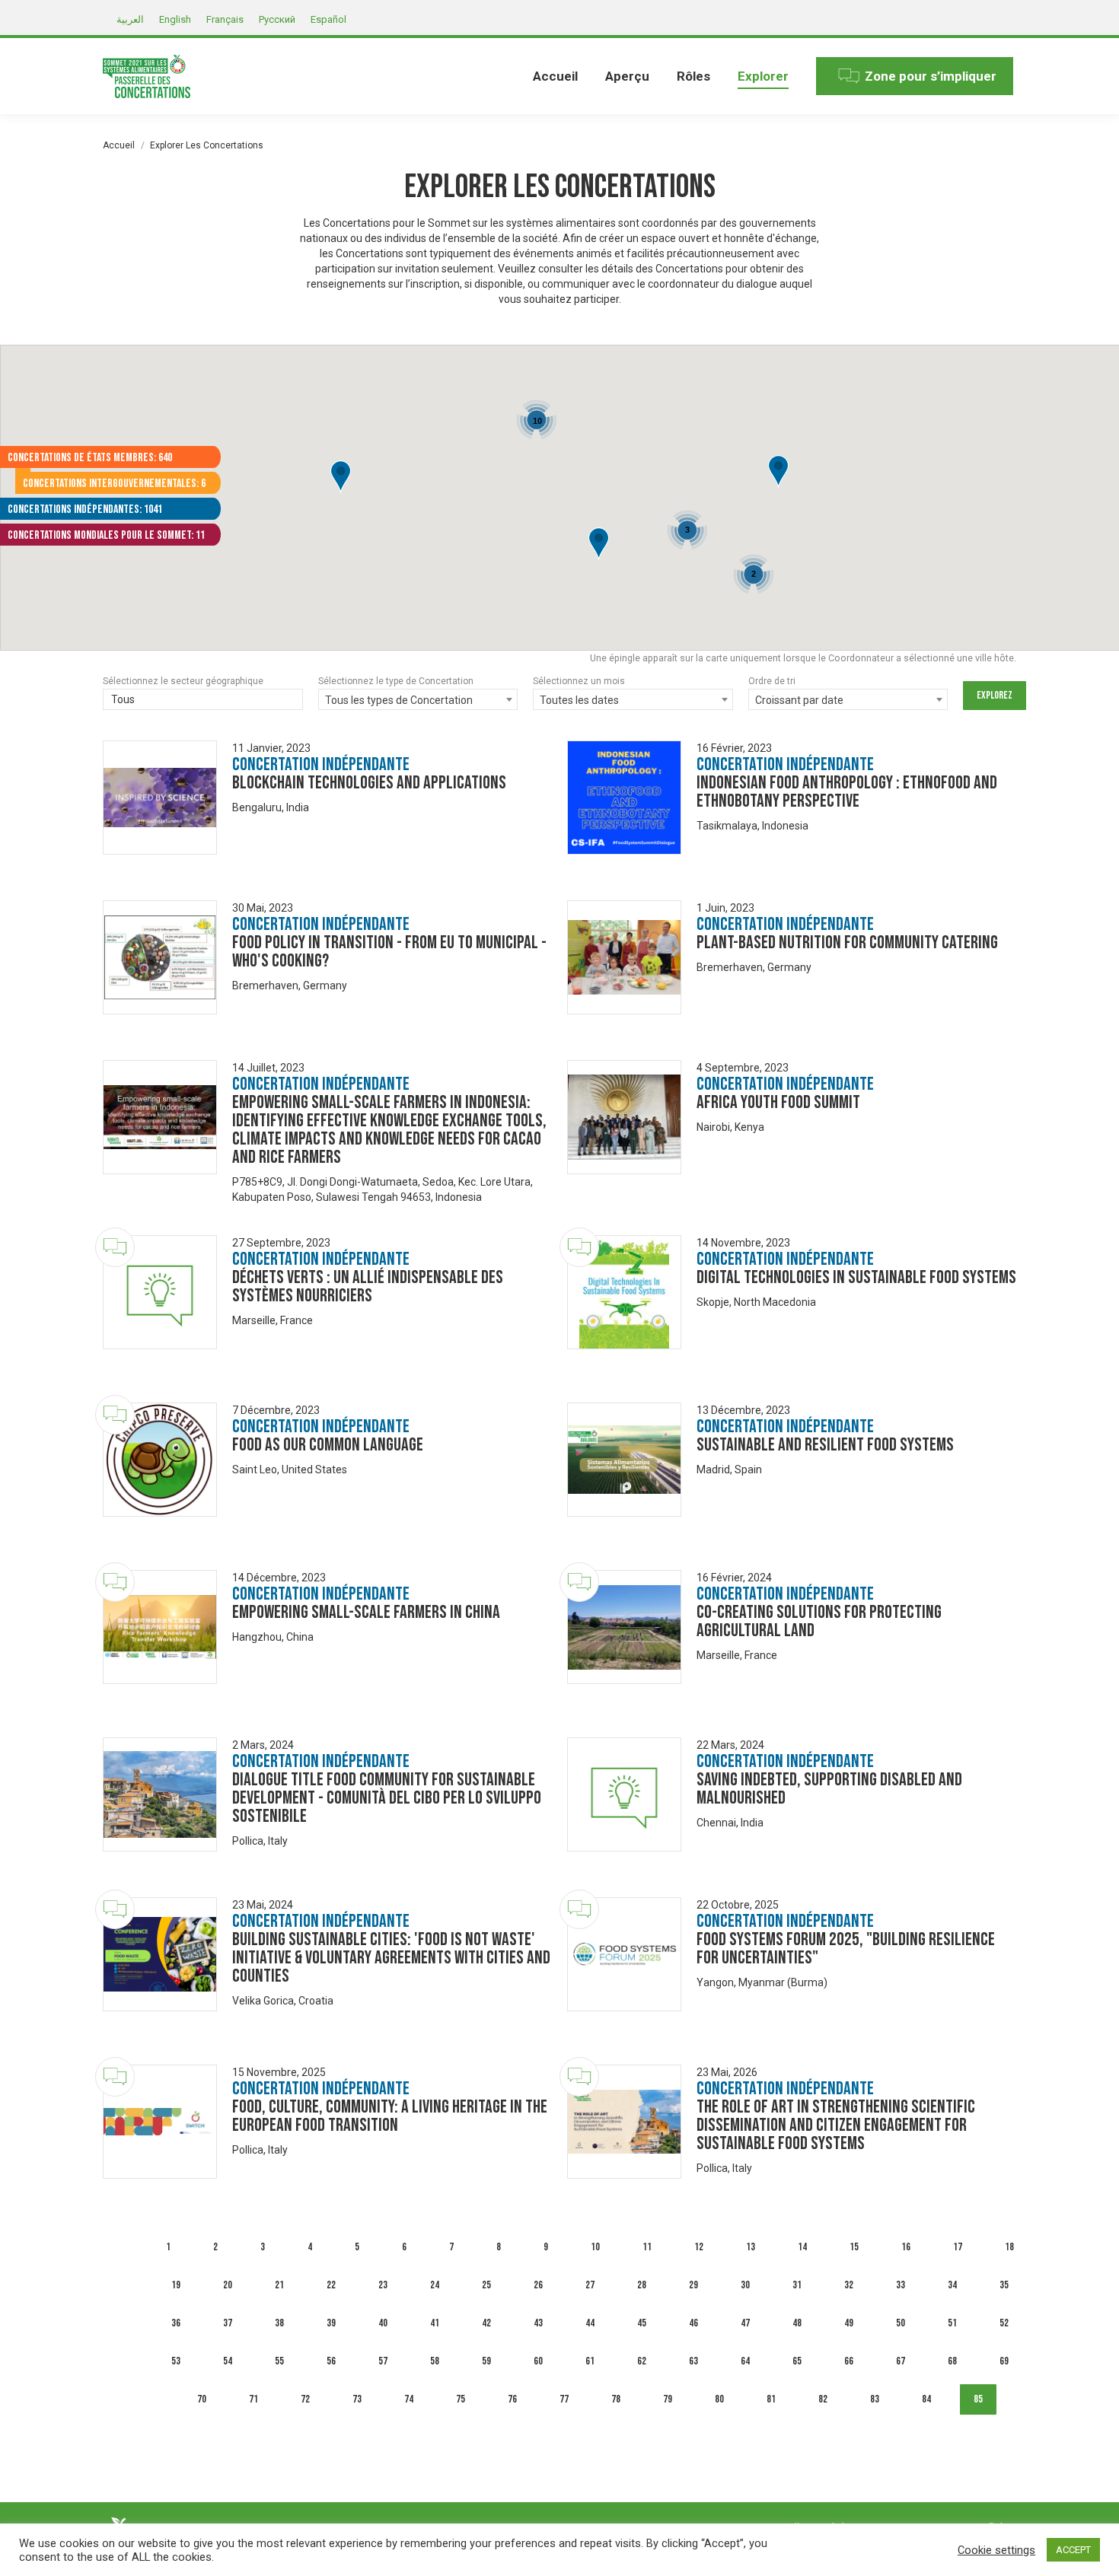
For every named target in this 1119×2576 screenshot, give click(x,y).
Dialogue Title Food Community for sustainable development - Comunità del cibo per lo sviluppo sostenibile (387, 1798)
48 (797, 2323)
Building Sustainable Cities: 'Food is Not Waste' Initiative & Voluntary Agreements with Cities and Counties (391, 1958)
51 (952, 2323)
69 (1004, 2361)
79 (668, 2399)
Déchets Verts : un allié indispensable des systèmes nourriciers (368, 1286)
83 (875, 2399)
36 (176, 2323)
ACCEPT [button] (1073, 2550)
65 (797, 2361)
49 (849, 2323)
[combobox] (203, 701)
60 (538, 2361)
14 (802, 2247)
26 (538, 2285)
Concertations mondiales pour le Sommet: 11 (106, 535)
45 (642, 2323)
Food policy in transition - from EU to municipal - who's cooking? (389, 952)
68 (952, 2361)
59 (486, 2361)
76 (512, 2399)
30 (745, 2285)
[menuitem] (555, 76)
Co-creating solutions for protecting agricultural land (819, 1621)
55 (279, 2361)
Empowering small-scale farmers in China (366, 1612)
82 (823, 2399)
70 (202, 2399)
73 (357, 2399)
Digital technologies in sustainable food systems (856, 1277)
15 (854, 2247)
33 (901, 2285)
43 (538, 2323)
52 (1004, 2323)
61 (590, 2361)
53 (176, 2361)
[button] (599, 544)
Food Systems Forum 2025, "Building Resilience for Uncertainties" (846, 1949)
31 (797, 2285)
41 (435, 2323)
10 (595, 2247)
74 (409, 2399)
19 (176, 2285)
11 (647, 2247)
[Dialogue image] (160, 798)
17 (958, 2247)
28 (642, 2285)
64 (745, 2361)
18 (1009, 2247)
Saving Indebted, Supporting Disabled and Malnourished (829, 1789)
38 (279, 2323)
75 (461, 2399)
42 (486, 2323)
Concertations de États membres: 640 (90, 458)
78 (616, 2399)
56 (331, 2361)
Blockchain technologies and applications (369, 783)
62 (642, 2361)
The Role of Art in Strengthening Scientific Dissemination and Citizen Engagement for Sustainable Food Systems (836, 2125)
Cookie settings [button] (996, 2550)
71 (253, 2399)
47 (745, 2323)
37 (228, 2323)
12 (699, 2247)
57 (383, 2361)
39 (331, 2323)
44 (590, 2323)
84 (926, 2399)
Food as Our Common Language (328, 1445)
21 (279, 2285)
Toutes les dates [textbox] (579, 700)
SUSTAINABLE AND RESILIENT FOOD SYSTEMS (825, 1445)
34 (952, 2285)
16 (906, 2247)
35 (1004, 2285)
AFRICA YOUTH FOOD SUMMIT (778, 1102)
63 (693, 2361)
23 (383, 2285)
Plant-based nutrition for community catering (847, 943)
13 (751, 2247)
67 (901, 2361)
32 (849, 2285)
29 (693, 2285)
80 (719, 2399)
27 (590, 2285)
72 (305, 2399)
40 (383, 2323)
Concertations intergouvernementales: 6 (114, 484)
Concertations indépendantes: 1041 (85, 509)
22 (331, 2285)
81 (771, 2399)
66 (849, 2361)
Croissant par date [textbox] (799, 700)
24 (435, 2285)
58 (435, 2361)
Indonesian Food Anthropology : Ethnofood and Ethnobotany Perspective (847, 792)
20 (228, 2285)
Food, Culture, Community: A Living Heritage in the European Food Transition (390, 2116)
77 (564, 2399)
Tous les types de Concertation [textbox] (399, 700)
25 (486, 2285)
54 (228, 2361)
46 (693, 2323)
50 (901, 2323)
